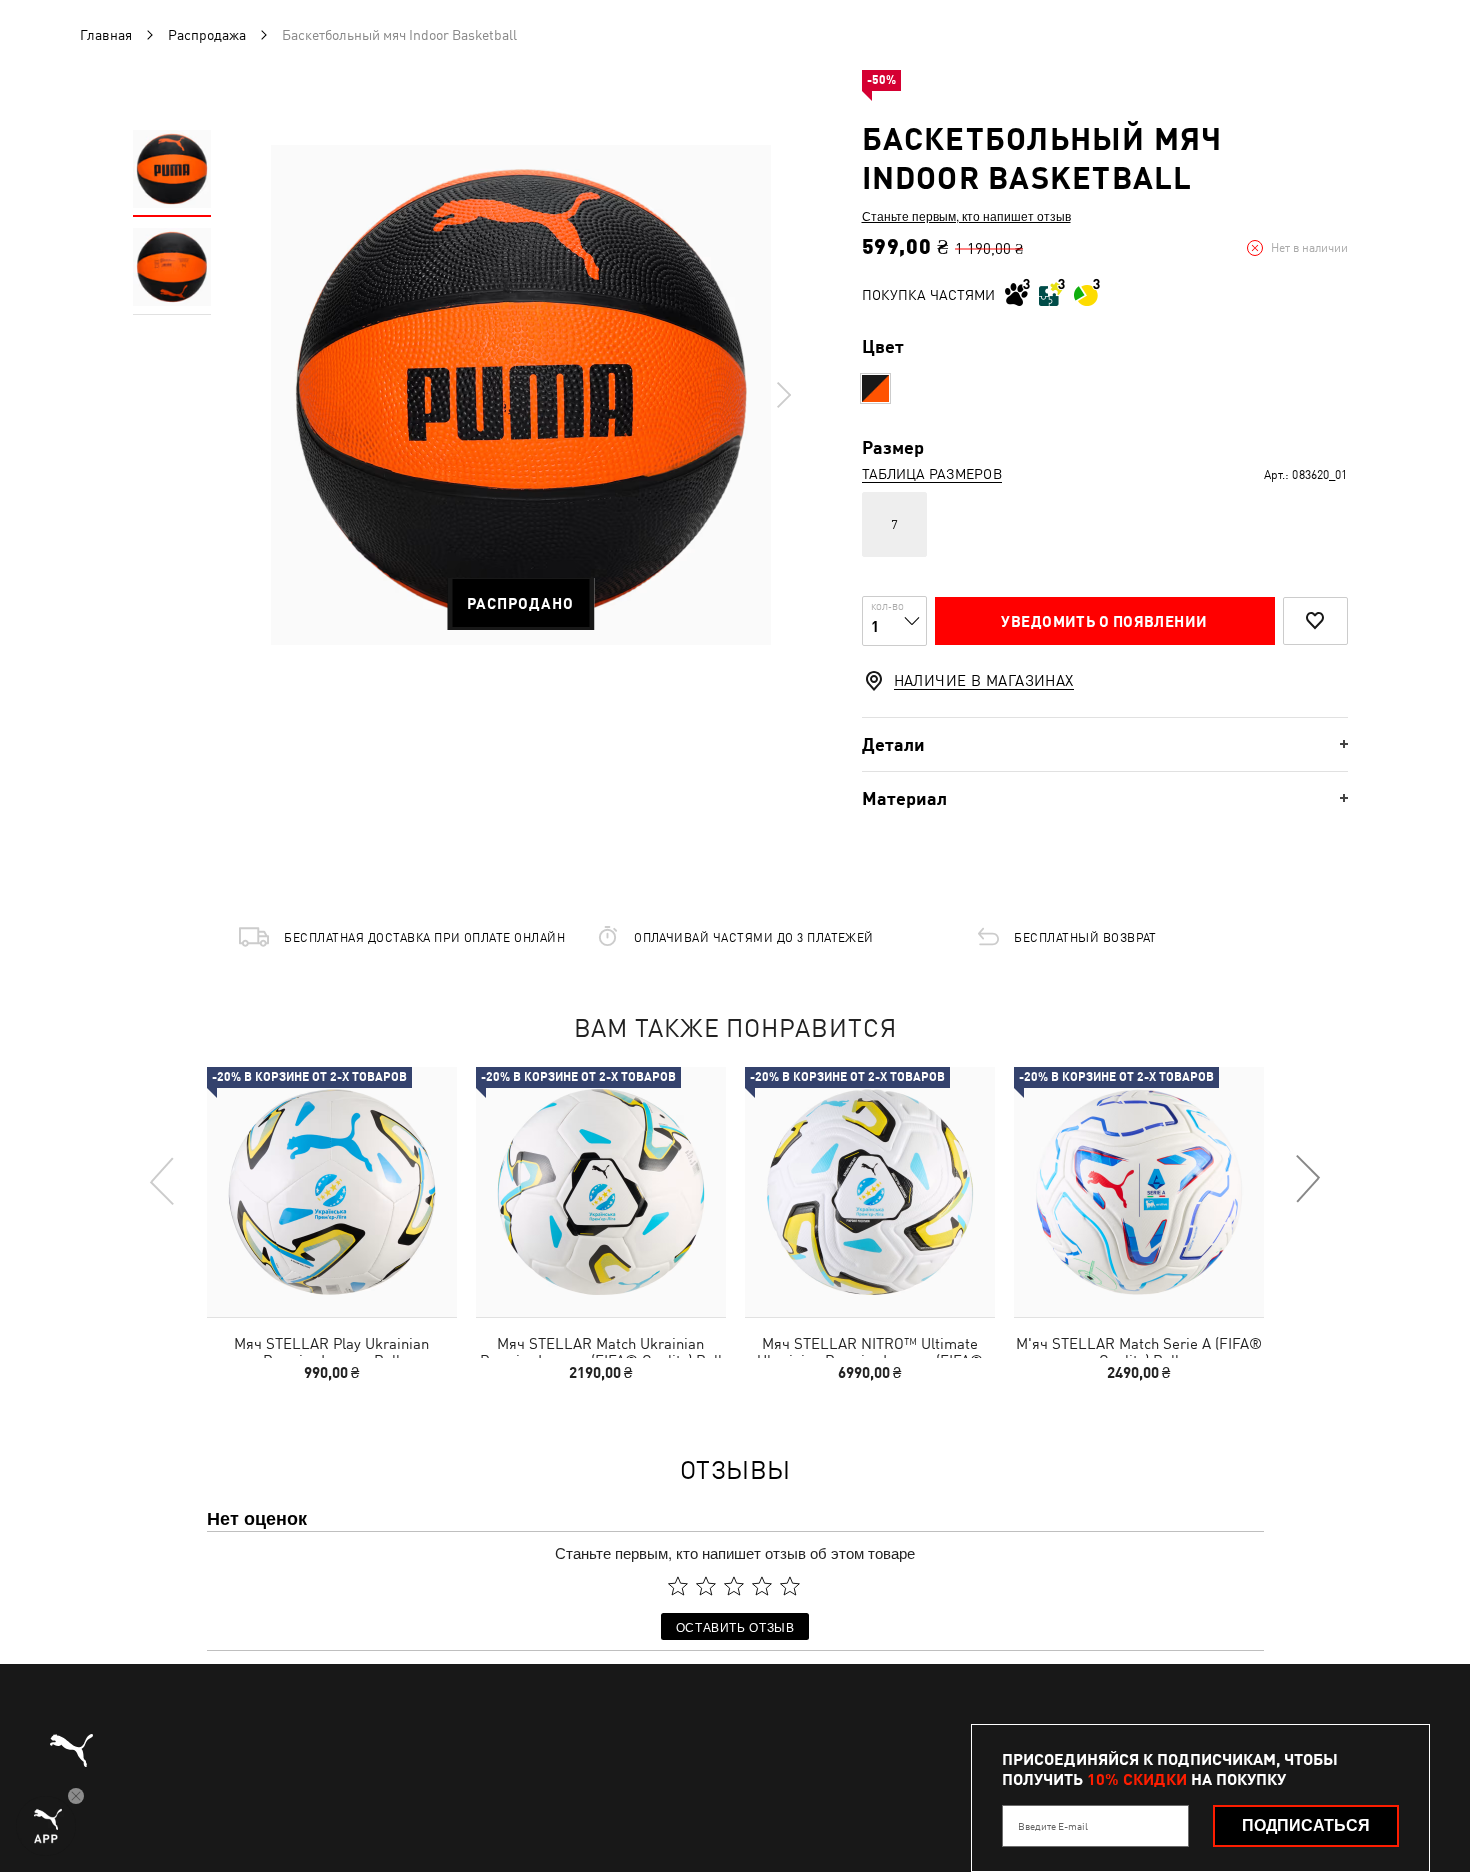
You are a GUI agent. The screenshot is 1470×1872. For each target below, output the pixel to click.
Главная (106, 35)
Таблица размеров (932, 474)
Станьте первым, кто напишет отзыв (966, 216)
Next (783, 395)
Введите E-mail (1053, 1826)
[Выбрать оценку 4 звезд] (762, 1586)
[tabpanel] (521, 395)
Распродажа (207, 35)
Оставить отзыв (735, 1626)
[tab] (1105, 744)
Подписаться (1306, 1825)
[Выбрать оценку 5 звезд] (790, 1586)
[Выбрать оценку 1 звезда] (678, 1586)
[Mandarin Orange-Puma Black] (875, 388)
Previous (163, 1180)
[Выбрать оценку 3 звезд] (734, 1586)
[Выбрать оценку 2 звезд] (706, 1586)
